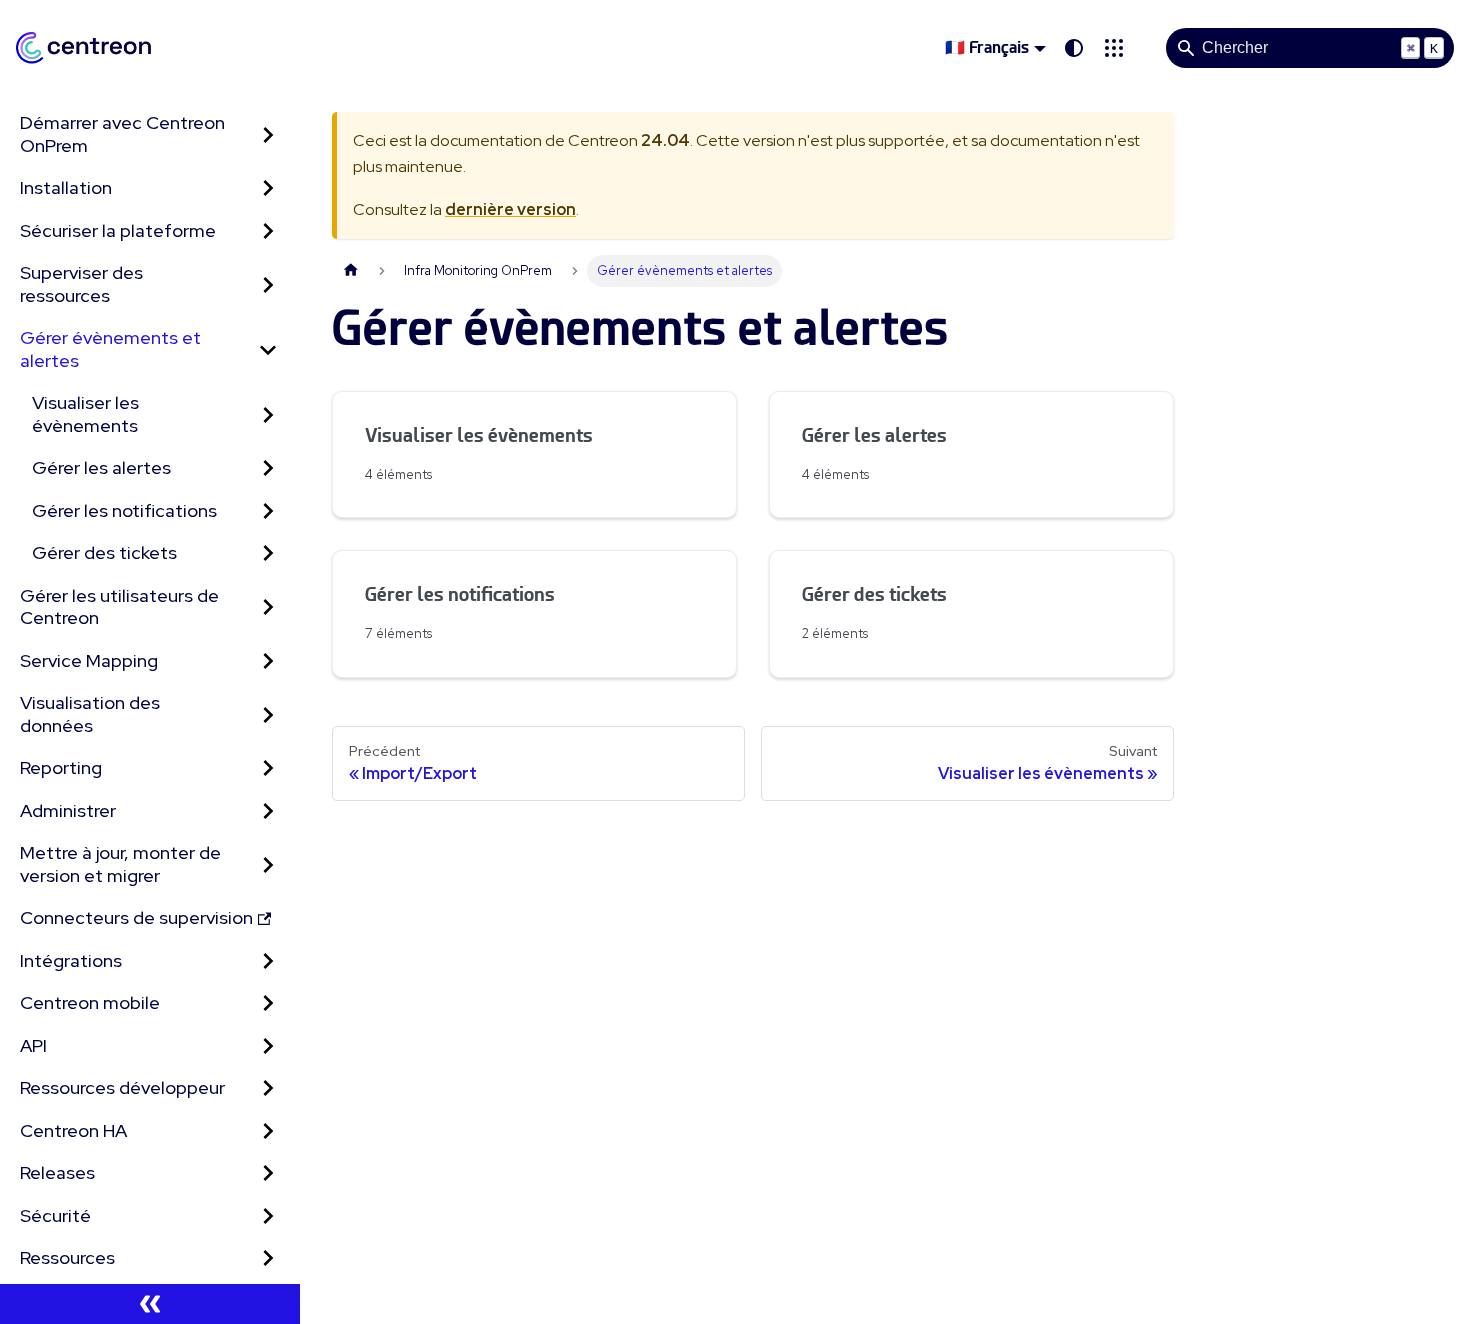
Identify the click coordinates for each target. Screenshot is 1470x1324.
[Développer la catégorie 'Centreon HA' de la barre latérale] (268, 1131)
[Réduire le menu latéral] (150, 1304)
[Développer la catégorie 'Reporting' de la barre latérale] (268, 768)
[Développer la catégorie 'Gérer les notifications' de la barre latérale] (268, 511)
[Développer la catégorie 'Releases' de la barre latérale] (268, 1173)
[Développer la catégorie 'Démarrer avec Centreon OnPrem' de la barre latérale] (268, 134)
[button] (1114, 48)
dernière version (510, 209)
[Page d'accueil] (351, 270)
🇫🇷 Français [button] (987, 47)
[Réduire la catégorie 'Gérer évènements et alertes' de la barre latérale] (268, 349)
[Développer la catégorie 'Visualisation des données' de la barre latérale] (268, 714)
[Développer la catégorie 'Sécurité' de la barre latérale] (268, 1216)
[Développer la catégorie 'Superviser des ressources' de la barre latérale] (268, 284)
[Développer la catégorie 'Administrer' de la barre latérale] (268, 811)
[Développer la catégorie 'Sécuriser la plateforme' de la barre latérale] (268, 231)
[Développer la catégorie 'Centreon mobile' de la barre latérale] (268, 1003)
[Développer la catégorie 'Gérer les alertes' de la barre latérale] (268, 468)
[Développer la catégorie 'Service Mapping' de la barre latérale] (268, 661)
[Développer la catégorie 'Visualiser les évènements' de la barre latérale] (268, 414)
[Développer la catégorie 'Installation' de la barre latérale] (268, 188)
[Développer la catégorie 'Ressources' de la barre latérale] (268, 1258)
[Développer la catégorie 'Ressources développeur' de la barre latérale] (268, 1088)
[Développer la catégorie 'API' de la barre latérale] (268, 1046)
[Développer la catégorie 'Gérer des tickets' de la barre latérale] (268, 553)
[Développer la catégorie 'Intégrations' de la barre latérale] (268, 961)
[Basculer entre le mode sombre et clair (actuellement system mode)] (1074, 48)
